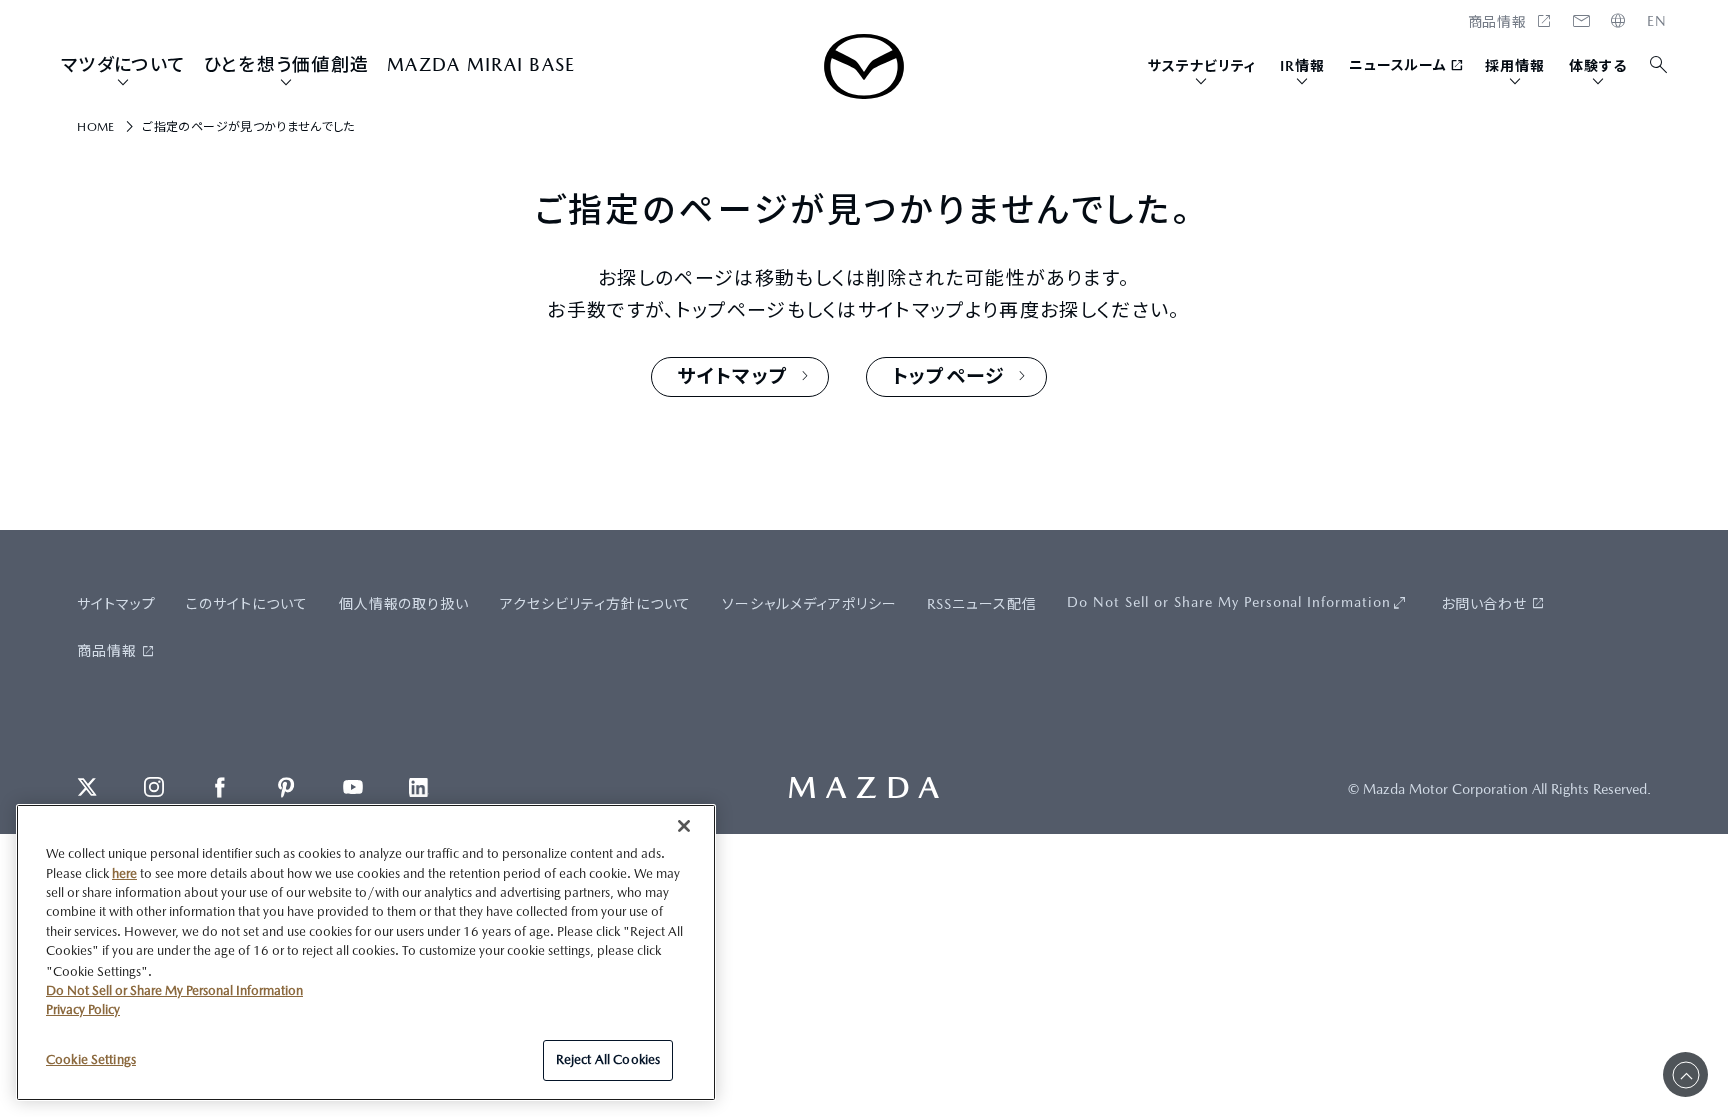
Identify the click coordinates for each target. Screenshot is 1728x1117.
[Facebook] (220, 787)
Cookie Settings (91, 1058)
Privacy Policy (83, 1009)
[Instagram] (154, 787)
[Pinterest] (286, 787)
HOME (1657, 21)
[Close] (684, 826)
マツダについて (123, 64)
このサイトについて (247, 604)
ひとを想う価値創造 (286, 64)
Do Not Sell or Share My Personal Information (1229, 602)
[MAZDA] (864, 66)
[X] (87, 787)
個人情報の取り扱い (404, 604)
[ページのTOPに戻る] (1685, 1074)
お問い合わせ (1484, 604)
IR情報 (1302, 66)
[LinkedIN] (419, 787)
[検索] (1659, 65)
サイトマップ (116, 604)
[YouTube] (353, 787)
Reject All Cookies (608, 1059)
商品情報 (107, 651)
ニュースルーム (1398, 65)
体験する (1598, 66)
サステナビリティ (1202, 66)
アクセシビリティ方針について (596, 604)
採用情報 (1515, 66)
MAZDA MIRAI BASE (481, 64)
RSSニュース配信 (982, 604)
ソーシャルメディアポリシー (809, 604)
